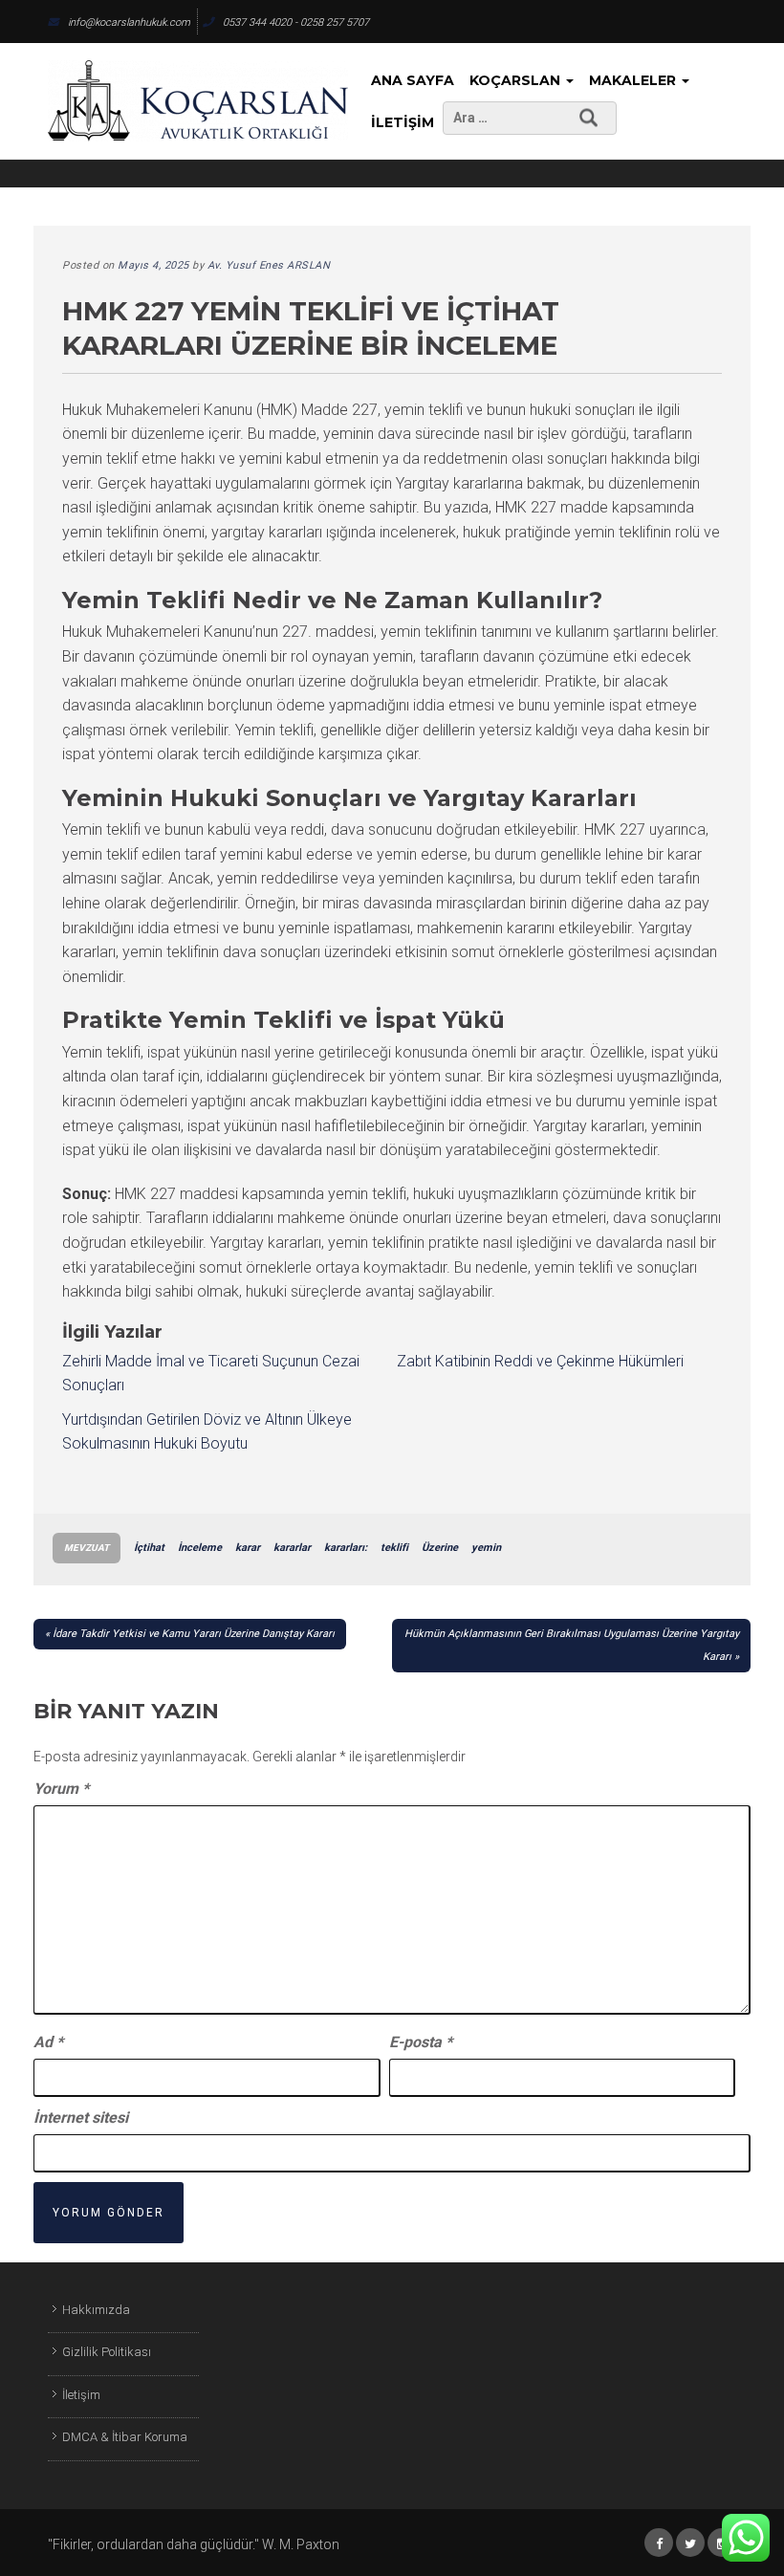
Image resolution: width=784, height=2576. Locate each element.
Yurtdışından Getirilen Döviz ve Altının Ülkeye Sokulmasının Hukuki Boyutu (207, 1432)
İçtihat (149, 1548)
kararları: (346, 1548)
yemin (486, 1548)
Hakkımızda (96, 2310)
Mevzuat (87, 1548)
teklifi (394, 1548)
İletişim (403, 122)
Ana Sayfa (413, 80)
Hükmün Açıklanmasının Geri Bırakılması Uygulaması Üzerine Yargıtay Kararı (572, 1645)
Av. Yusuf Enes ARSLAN (269, 265)
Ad (48, 2042)
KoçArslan (517, 80)
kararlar (292, 1548)
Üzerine (440, 1548)
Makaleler (634, 80)
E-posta (421, 2042)
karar (248, 1548)
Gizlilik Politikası (107, 2352)
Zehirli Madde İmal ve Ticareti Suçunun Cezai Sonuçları (211, 1374)
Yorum (61, 1789)
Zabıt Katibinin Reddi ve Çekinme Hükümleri (540, 1361)
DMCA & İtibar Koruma (125, 2437)
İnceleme (200, 1548)
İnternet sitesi (81, 2118)
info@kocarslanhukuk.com (129, 22)
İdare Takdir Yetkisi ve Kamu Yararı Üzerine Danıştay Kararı (194, 1634)
